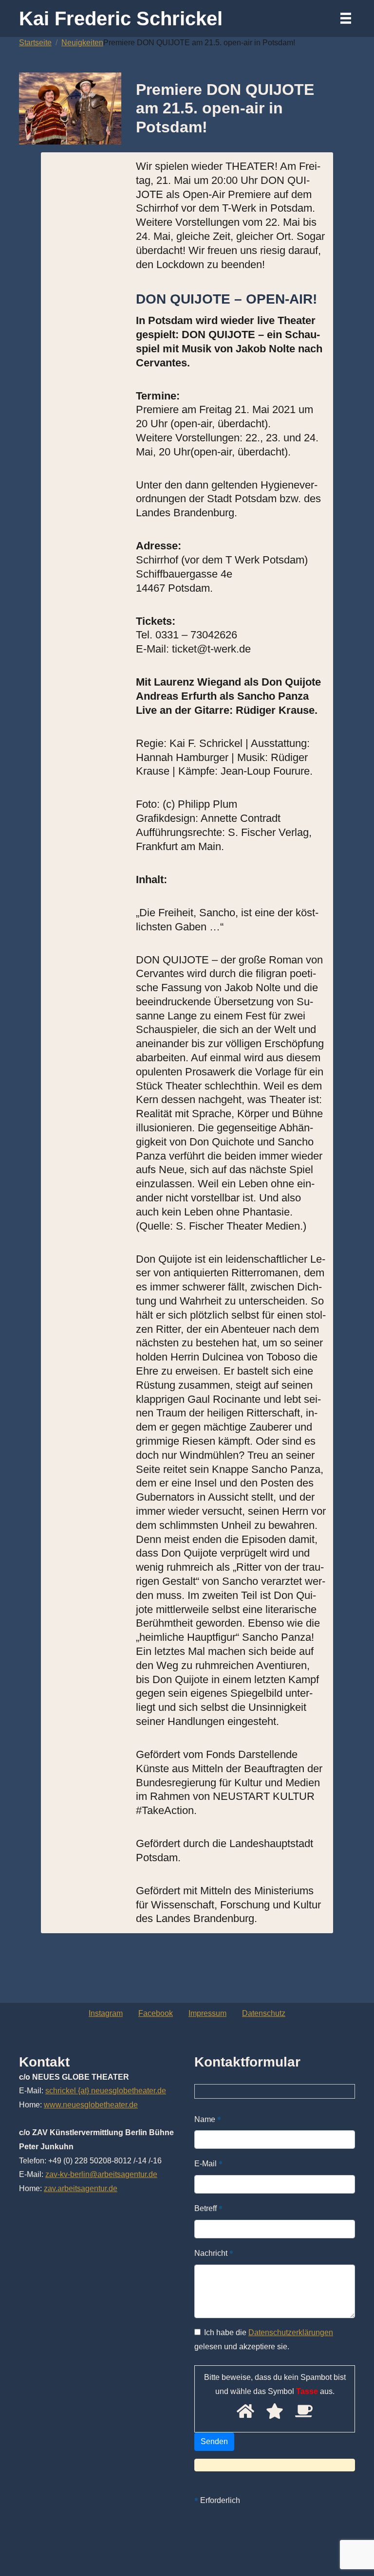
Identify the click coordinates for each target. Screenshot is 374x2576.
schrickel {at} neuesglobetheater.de (106, 2091)
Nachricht (214, 2253)
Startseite (35, 43)
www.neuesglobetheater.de (91, 2105)
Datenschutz (264, 2013)
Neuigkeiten (82, 43)
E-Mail (208, 2163)
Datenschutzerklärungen (291, 2332)
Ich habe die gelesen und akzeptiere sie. (264, 2340)
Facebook (156, 2013)
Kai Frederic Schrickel (121, 18)
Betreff (208, 2208)
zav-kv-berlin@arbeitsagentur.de (101, 2174)
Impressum (207, 2013)
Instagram (106, 2013)
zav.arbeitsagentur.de (81, 2188)
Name (208, 2119)
